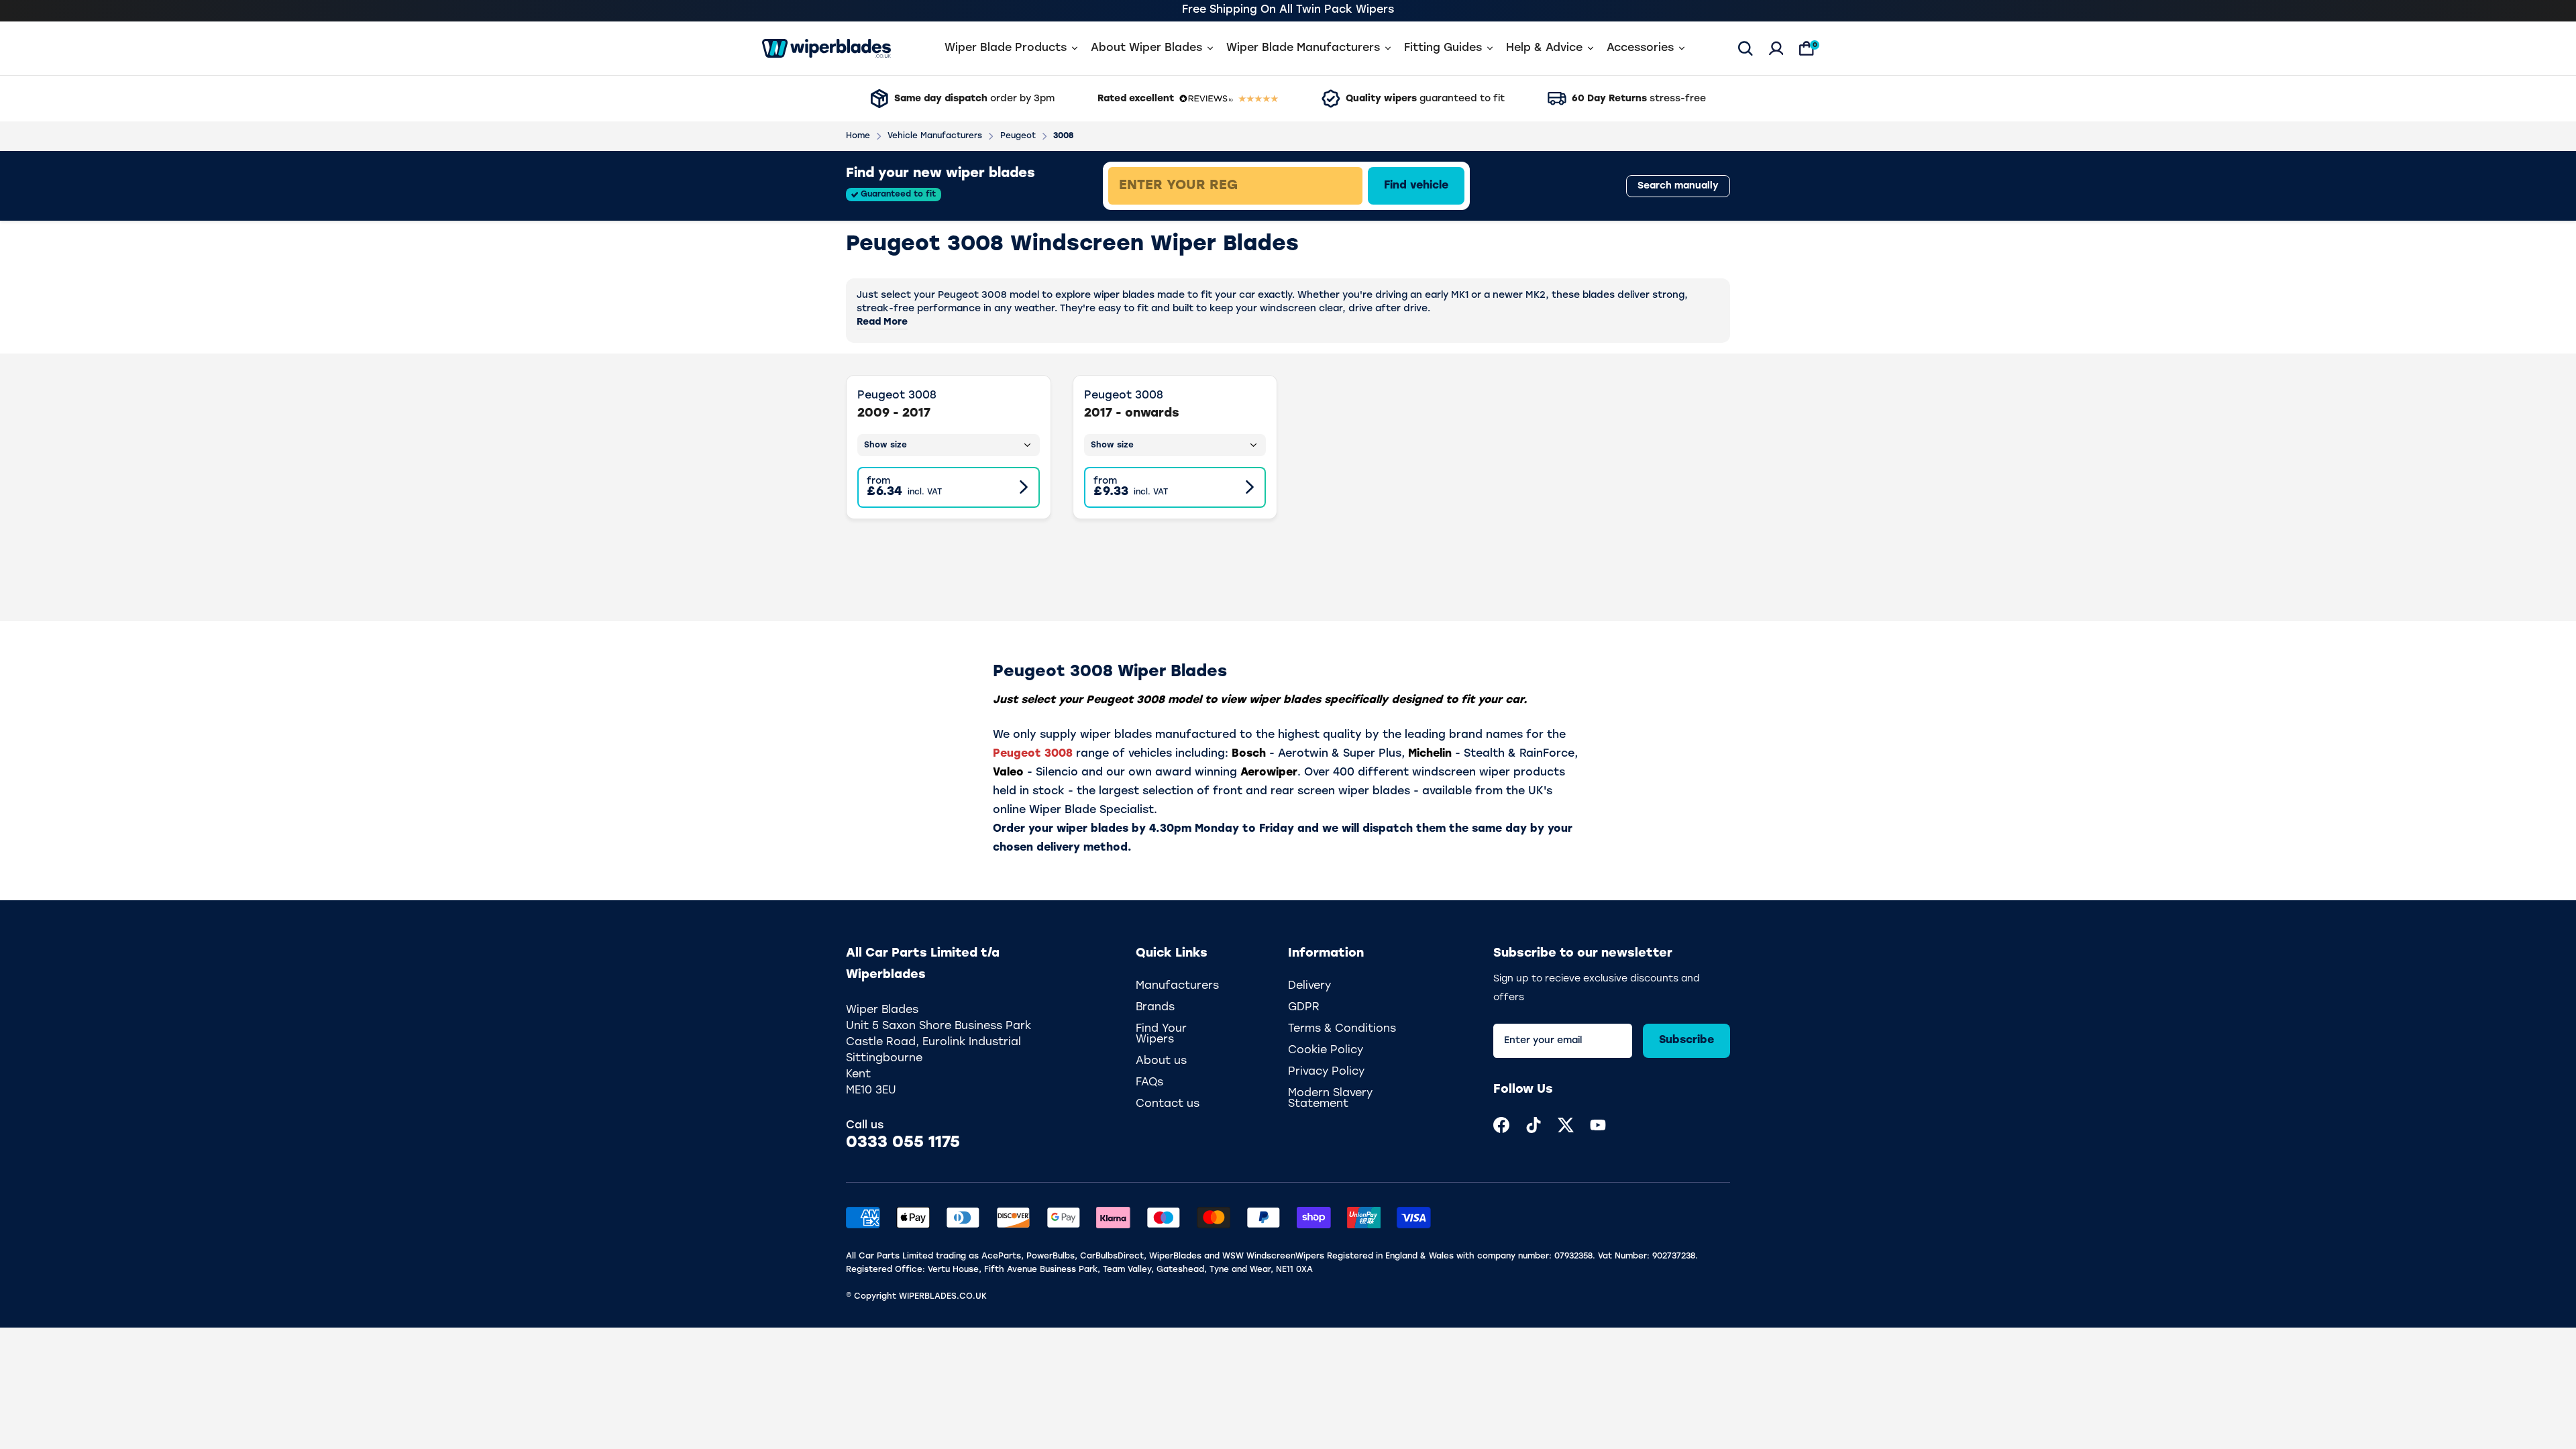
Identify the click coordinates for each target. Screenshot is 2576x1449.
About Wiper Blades (1146, 48)
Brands (1155, 1008)
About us (1161, 1061)
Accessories (1640, 48)
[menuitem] (1501, 1125)
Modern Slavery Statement (1330, 1099)
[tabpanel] (1332, 186)
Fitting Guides (1443, 48)
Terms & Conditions (1342, 1029)
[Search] (1746, 48)
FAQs (1149, 1083)
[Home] (826, 48)
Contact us (1168, 1104)
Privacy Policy (1326, 1072)
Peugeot (1018, 136)
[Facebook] (1501, 1125)
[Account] (1776, 48)
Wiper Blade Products (1006, 48)
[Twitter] (1566, 1125)
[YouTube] (1598, 1125)
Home (858, 136)
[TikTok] (1534, 1125)
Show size (885, 445)
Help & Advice (1544, 48)
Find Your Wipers (1161, 1034)
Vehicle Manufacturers (935, 136)
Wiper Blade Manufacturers (1303, 48)
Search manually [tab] (1678, 186)
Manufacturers (1177, 986)
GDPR (1304, 1008)
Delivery (1309, 986)
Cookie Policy (1326, 1051)
